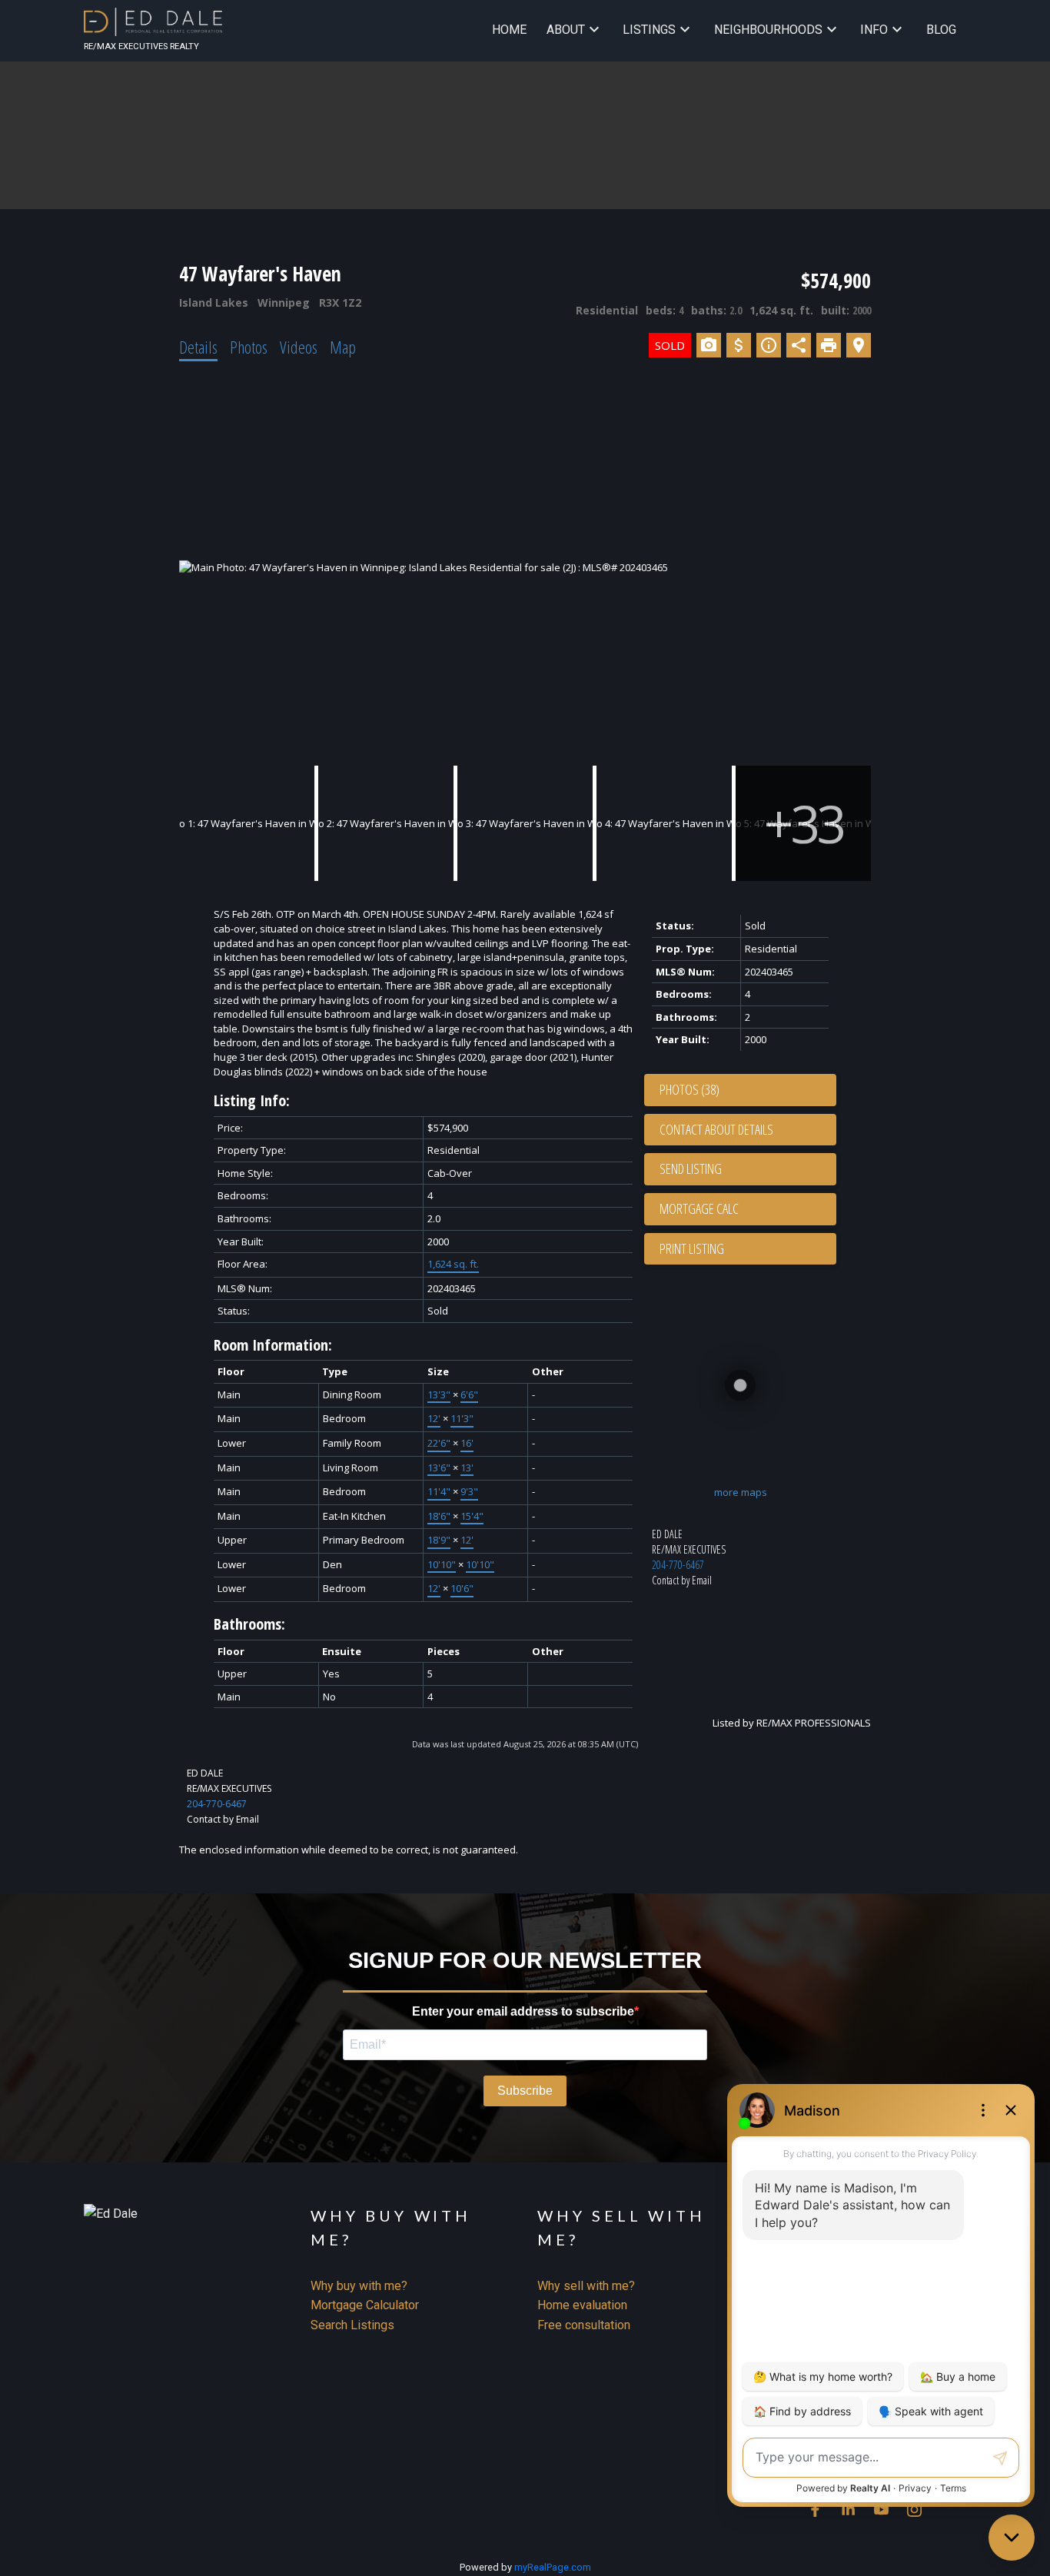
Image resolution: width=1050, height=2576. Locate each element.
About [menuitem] (566, 30)
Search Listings (352, 2325)
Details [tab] (198, 347)
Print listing (692, 1248)
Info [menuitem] (874, 30)
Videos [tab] (299, 347)
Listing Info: (252, 1100)
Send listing (691, 1168)
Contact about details (716, 1129)
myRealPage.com (553, 2567)
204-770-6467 (678, 1565)
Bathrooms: (249, 1624)
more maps (741, 1492)
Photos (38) (689, 1089)
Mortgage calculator (748, 1209)
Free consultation (584, 2325)
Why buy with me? (359, 2286)
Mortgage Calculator (365, 2305)
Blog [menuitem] (941, 30)
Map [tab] (343, 347)
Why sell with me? (586, 2286)
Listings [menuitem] (649, 30)
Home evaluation (582, 2305)
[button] (815, 2510)
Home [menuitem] (509, 30)
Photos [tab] (249, 347)
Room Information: (273, 1345)
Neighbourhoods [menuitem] (768, 30)
